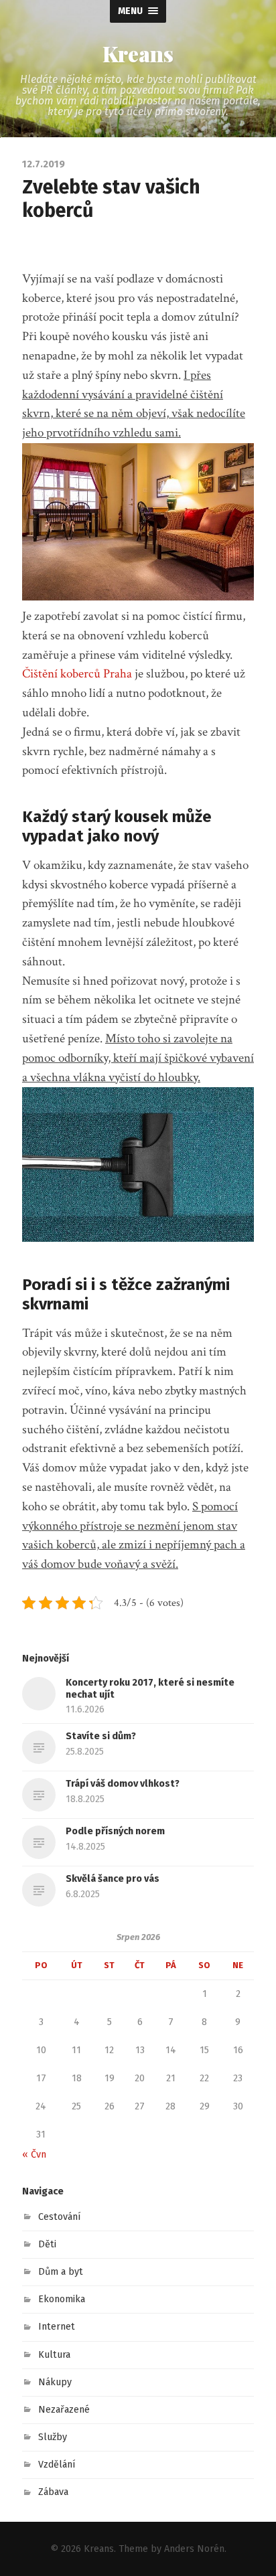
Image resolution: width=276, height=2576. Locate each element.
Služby (53, 2437)
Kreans (138, 54)
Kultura (54, 2355)
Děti (47, 2244)
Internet (57, 2327)
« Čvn (34, 2155)
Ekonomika (62, 2299)
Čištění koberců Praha (77, 674)
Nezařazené (64, 2410)
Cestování (60, 2217)
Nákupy (55, 2382)
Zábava (53, 2492)
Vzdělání (57, 2465)
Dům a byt (61, 2272)
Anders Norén (194, 2549)
